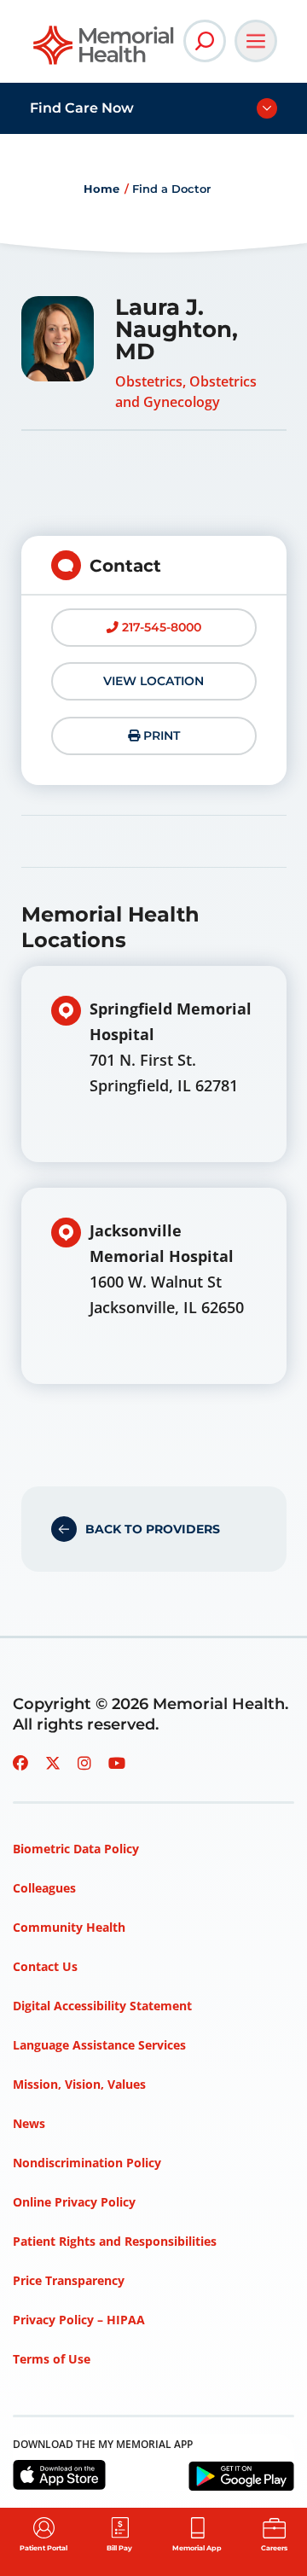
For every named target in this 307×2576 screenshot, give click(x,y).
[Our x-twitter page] (53, 1763)
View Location (153, 681)
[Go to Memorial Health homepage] (104, 51)
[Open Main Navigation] (256, 41)
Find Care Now (82, 108)
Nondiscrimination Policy (87, 2163)
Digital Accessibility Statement (102, 2006)
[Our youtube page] (117, 1763)
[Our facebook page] (20, 1763)
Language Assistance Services (99, 2045)
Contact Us (45, 1966)
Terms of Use (52, 2359)
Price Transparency (69, 2280)
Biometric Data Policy (76, 1849)
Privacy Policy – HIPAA (79, 2320)
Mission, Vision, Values (79, 2084)
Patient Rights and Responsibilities (115, 2241)
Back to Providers (153, 1529)
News (29, 2123)
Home (101, 189)
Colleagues (44, 1888)
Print (160, 736)
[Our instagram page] (84, 1763)
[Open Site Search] (205, 41)
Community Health (69, 1927)
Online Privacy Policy (74, 2202)
